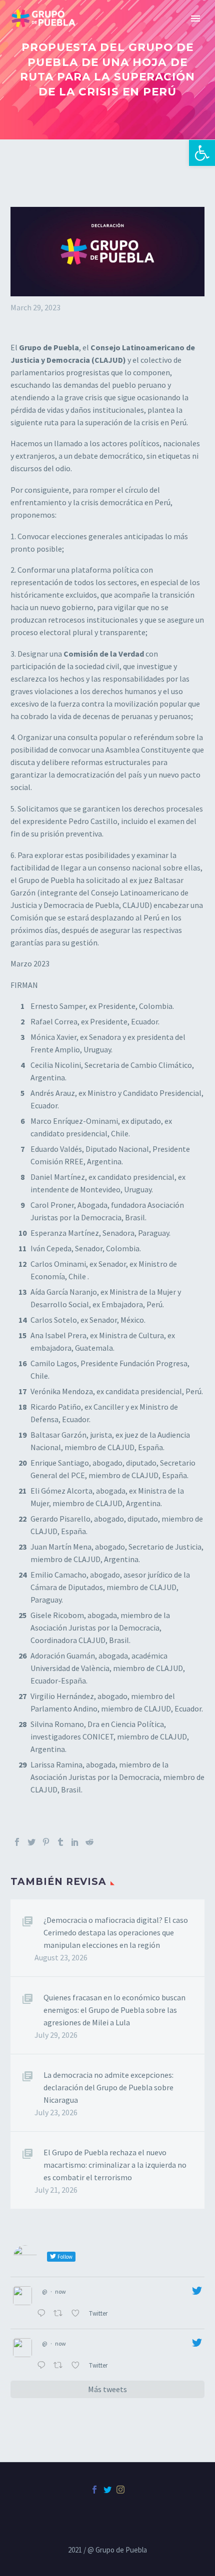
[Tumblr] (60, 1842)
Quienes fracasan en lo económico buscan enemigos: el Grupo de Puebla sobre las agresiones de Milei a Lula (114, 2010)
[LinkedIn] (75, 1842)
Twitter (99, 2313)
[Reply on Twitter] (43, 2314)
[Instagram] (120, 2490)
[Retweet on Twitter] (60, 2314)
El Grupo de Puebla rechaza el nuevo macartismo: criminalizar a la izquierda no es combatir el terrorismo (115, 2165)
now (60, 2291)
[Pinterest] (46, 1842)
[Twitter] (31, 1842)
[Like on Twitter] (77, 2314)
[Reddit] (89, 1842)
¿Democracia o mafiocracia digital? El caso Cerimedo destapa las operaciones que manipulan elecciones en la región (116, 1932)
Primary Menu (195, 18)
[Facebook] (17, 1842)
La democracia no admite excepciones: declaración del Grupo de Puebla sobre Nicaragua (108, 2087)
